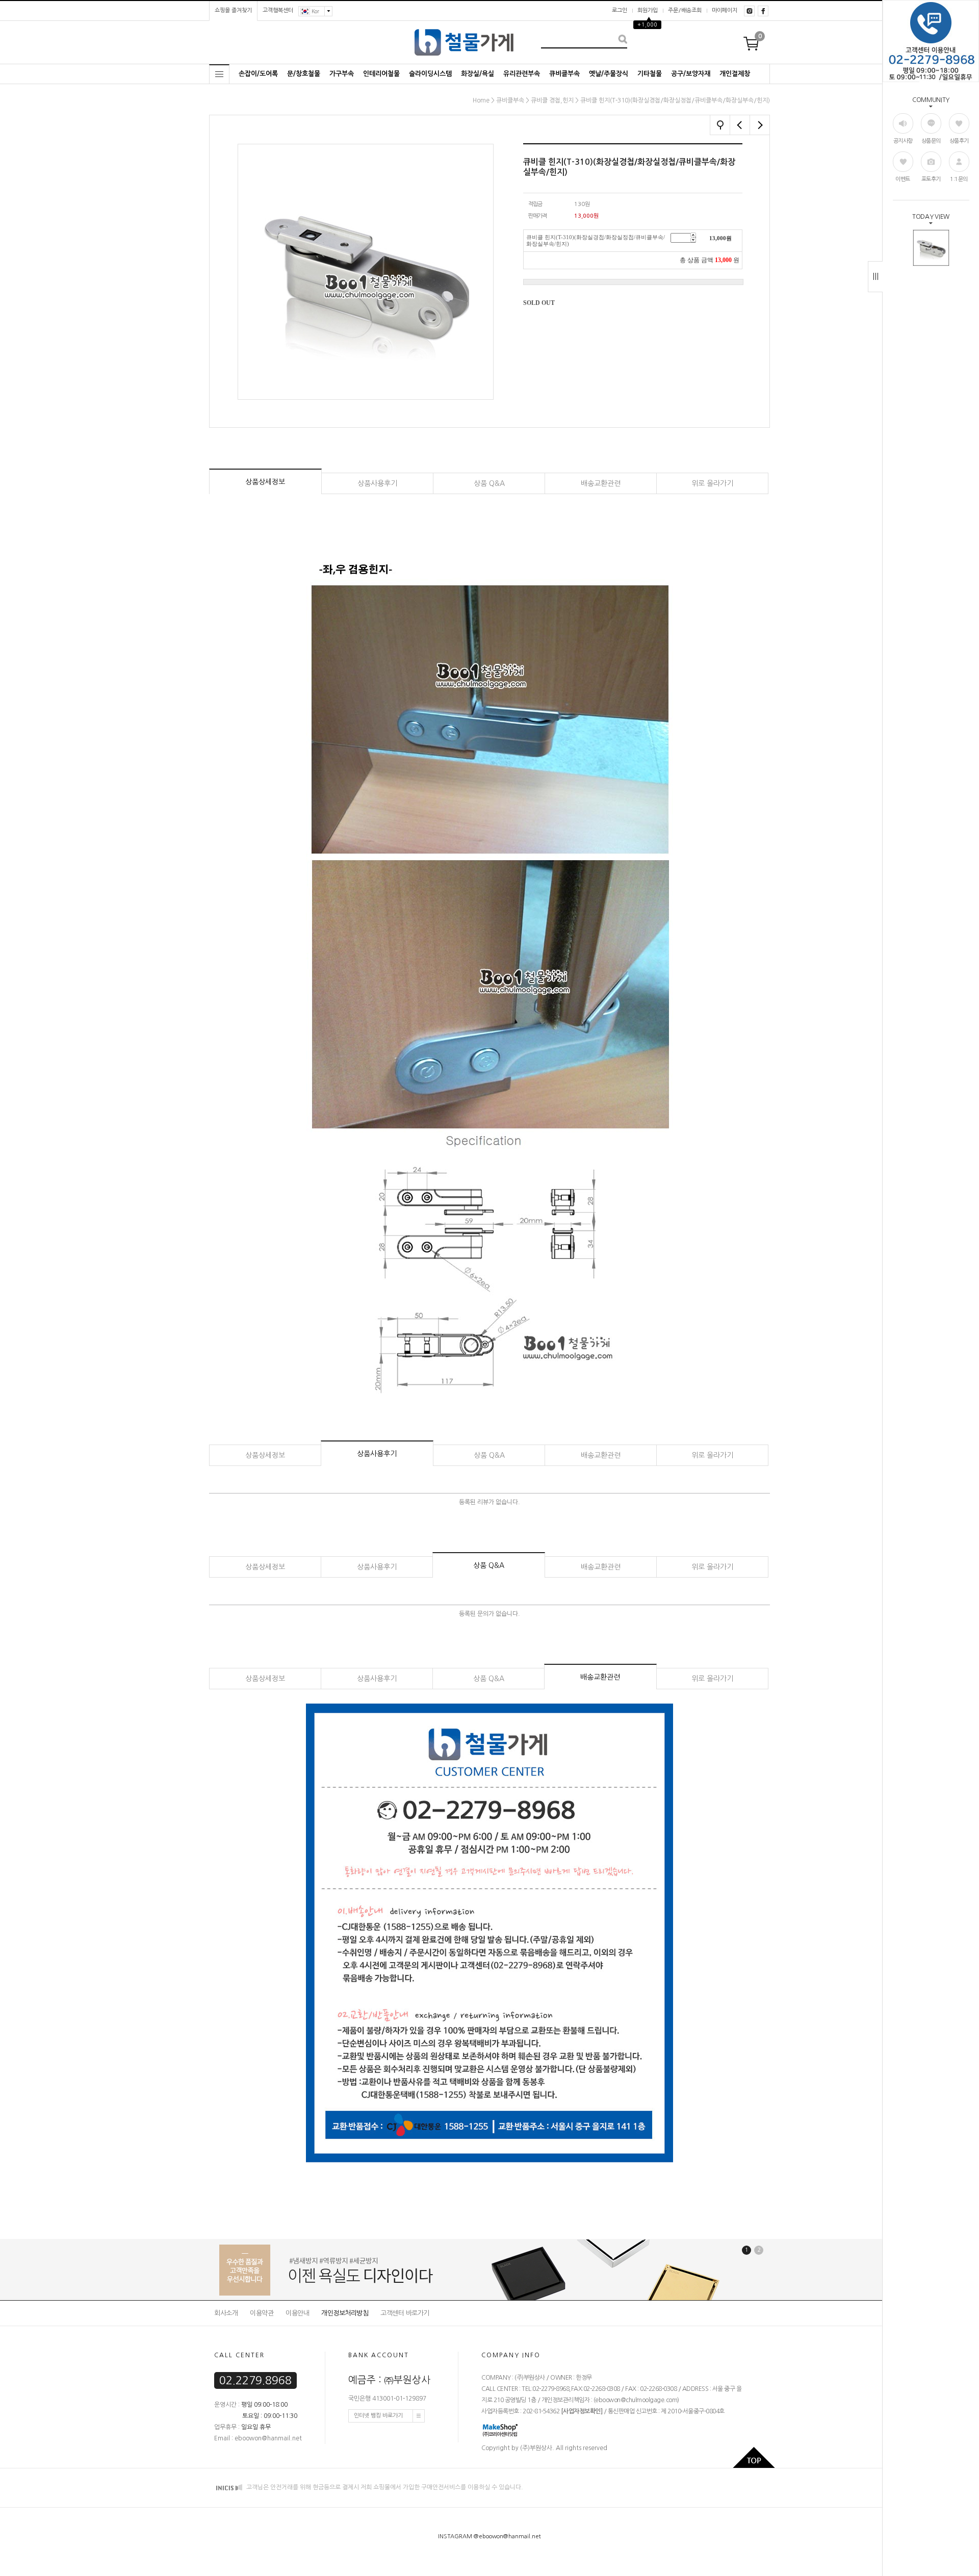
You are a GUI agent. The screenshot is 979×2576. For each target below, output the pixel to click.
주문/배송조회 (685, 10)
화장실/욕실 (478, 74)
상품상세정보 (265, 482)
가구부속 (342, 74)
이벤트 (903, 179)
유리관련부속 (522, 74)
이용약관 (262, 2313)
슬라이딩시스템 (430, 74)
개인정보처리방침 (345, 2313)
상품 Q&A (489, 483)
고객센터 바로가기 (405, 2313)
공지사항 (903, 141)
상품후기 (959, 141)
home (481, 100)
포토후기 (931, 179)
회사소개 (226, 2313)
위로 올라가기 (712, 483)
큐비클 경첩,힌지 (552, 100)
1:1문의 (959, 179)
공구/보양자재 (691, 74)
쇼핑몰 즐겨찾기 (233, 10)
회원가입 (648, 10)
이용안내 (297, 2313)
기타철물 (650, 74)
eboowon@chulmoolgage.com (636, 2401)
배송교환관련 (601, 483)
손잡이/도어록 (258, 74)
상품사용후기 (377, 483)
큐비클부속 (564, 74)
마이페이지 (725, 10)
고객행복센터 (278, 10)
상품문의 (931, 141)
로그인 (620, 10)
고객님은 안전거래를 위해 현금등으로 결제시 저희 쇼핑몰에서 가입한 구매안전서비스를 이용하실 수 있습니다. (384, 2488)
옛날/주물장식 (609, 74)
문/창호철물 (304, 74)
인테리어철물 (381, 74)
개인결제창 (735, 74)
